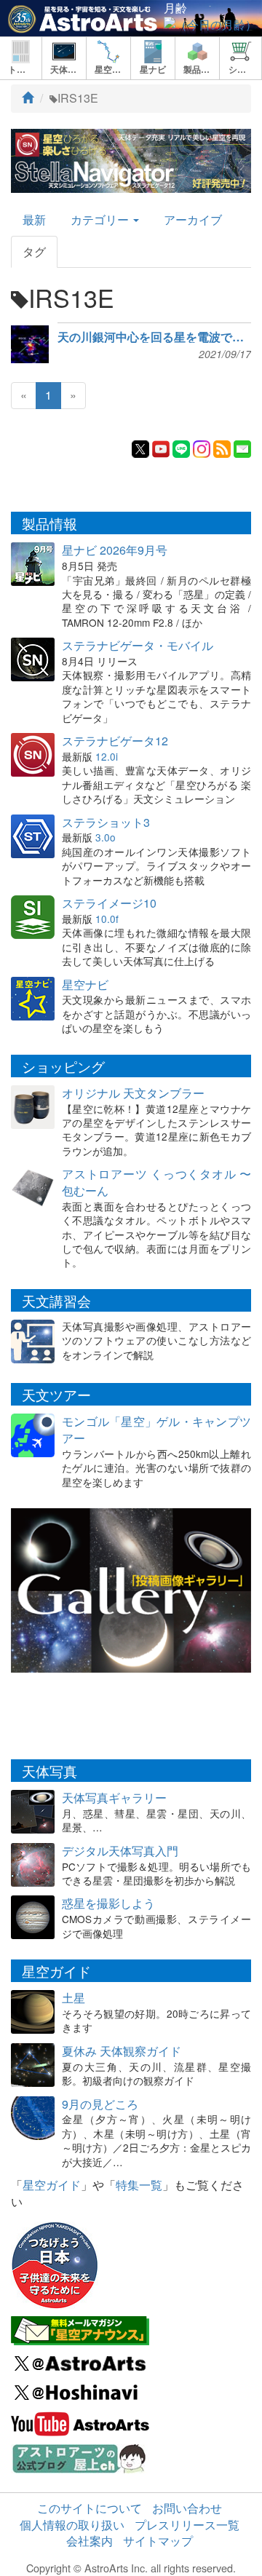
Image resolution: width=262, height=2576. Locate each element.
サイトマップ (158, 2541)
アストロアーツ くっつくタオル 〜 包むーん (156, 1182)
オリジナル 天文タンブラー (133, 1093)
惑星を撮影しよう (108, 1903)
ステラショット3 (106, 822)
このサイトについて (90, 2508)
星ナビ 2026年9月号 (115, 550)
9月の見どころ (100, 2104)
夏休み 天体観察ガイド (122, 2051)
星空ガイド (52, 2185)
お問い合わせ (187, 2508)
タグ (34, 251)
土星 (74, 1998)
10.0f (107, 919)
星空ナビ (85, 984)
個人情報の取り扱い (72, 2525)
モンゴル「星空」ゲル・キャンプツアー (156, 1430)
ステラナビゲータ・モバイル (138, 645)
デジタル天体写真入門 (120, 1851)
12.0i (107, 756)
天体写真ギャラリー (114, 1798)
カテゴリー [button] (101, 219)
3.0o (106, 837)
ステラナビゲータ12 (115, 741)
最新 (34, 219)
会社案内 (90, 2541)
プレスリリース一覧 (187, 2525)
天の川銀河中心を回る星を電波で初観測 (154, 337)
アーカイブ (193, 219)
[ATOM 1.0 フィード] (222, 447)
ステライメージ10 (109, 903)
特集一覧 (139, 2185)
